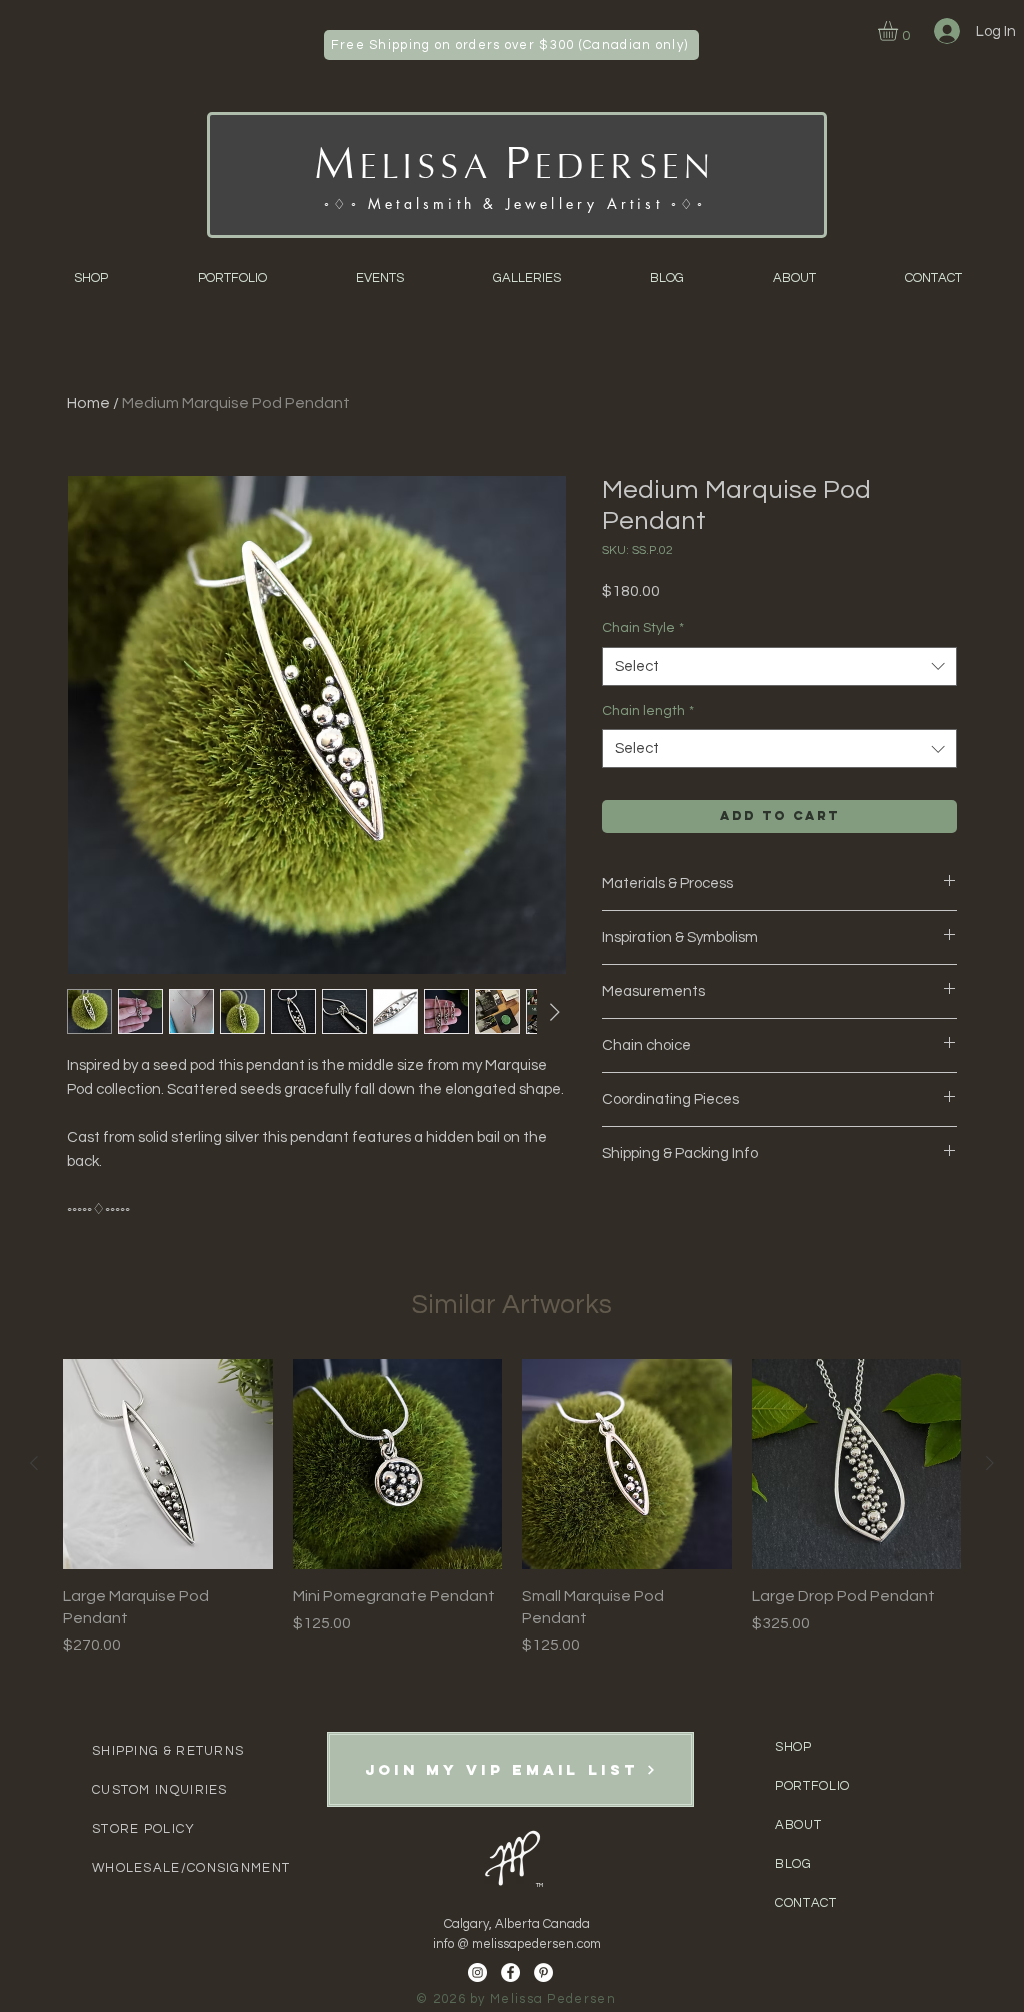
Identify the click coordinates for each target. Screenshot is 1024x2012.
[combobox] (779, 666)
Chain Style (643, 628)
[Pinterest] (543, 1972)
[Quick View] (168, 1464)
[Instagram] (477, 1972)
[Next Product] (990, 1463)
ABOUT (800, 1825)
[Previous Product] (34, 1463)
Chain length (648, 711)
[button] (899, 31)
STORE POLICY (144, 1829)
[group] (512, 1508)
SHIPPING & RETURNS (168, 1751)
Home (88, 403)
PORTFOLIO (812, 1786)
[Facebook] (510, 1972)
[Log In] (944, 31)
